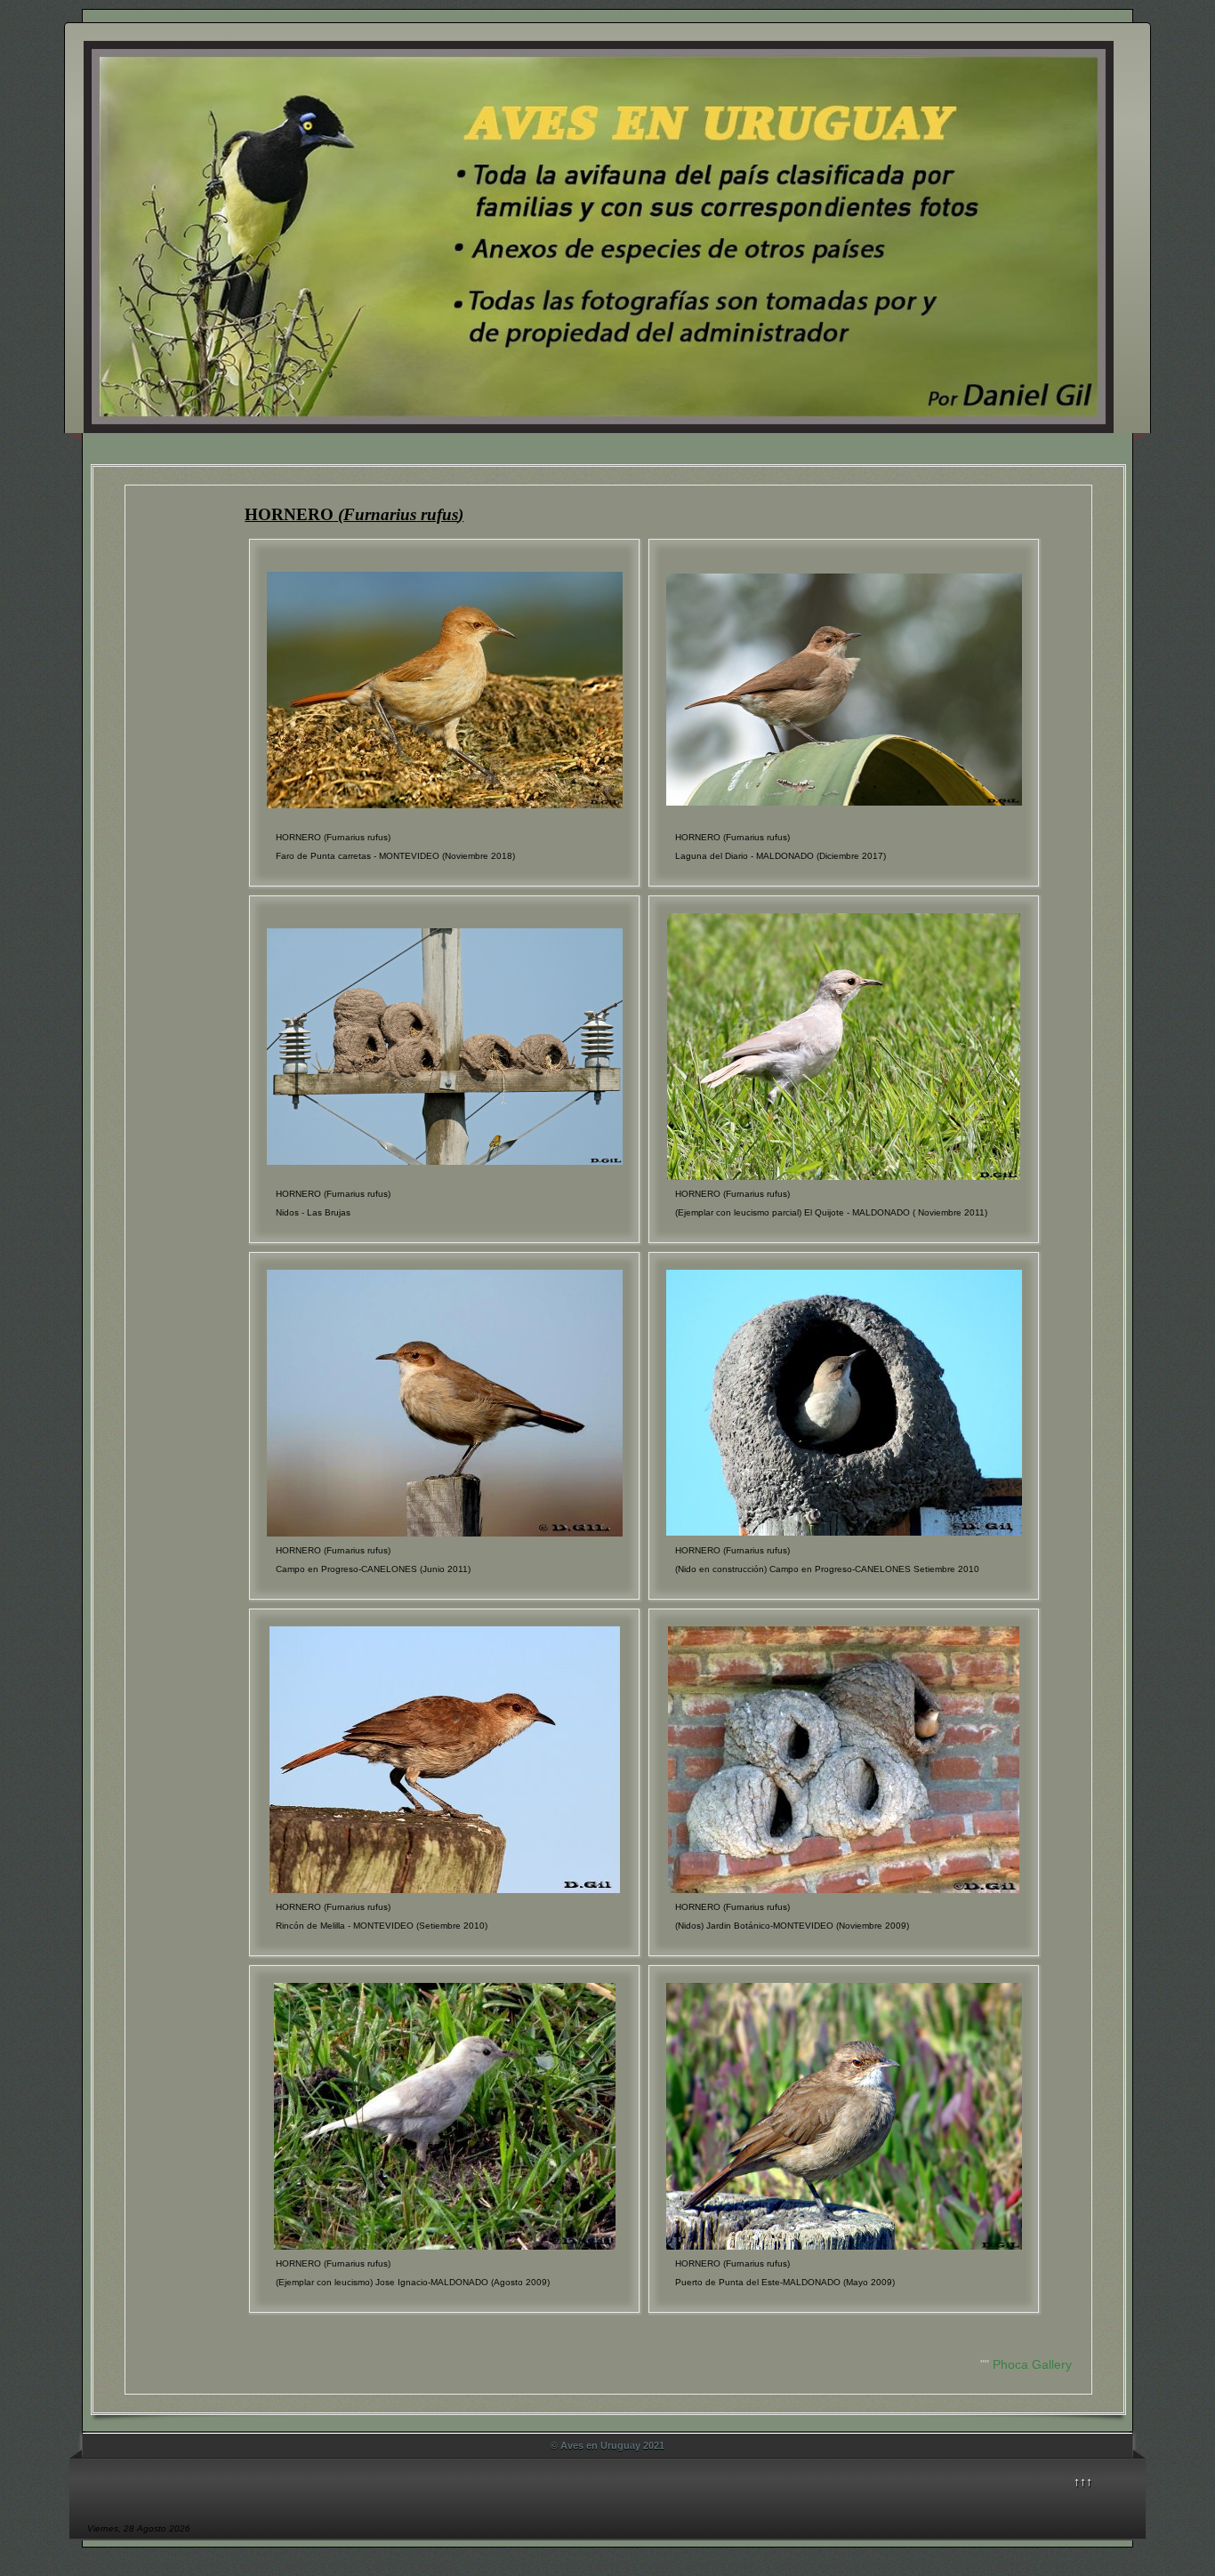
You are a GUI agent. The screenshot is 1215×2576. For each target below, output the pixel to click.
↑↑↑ (1083, 2482)
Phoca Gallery (1032, 2364)
